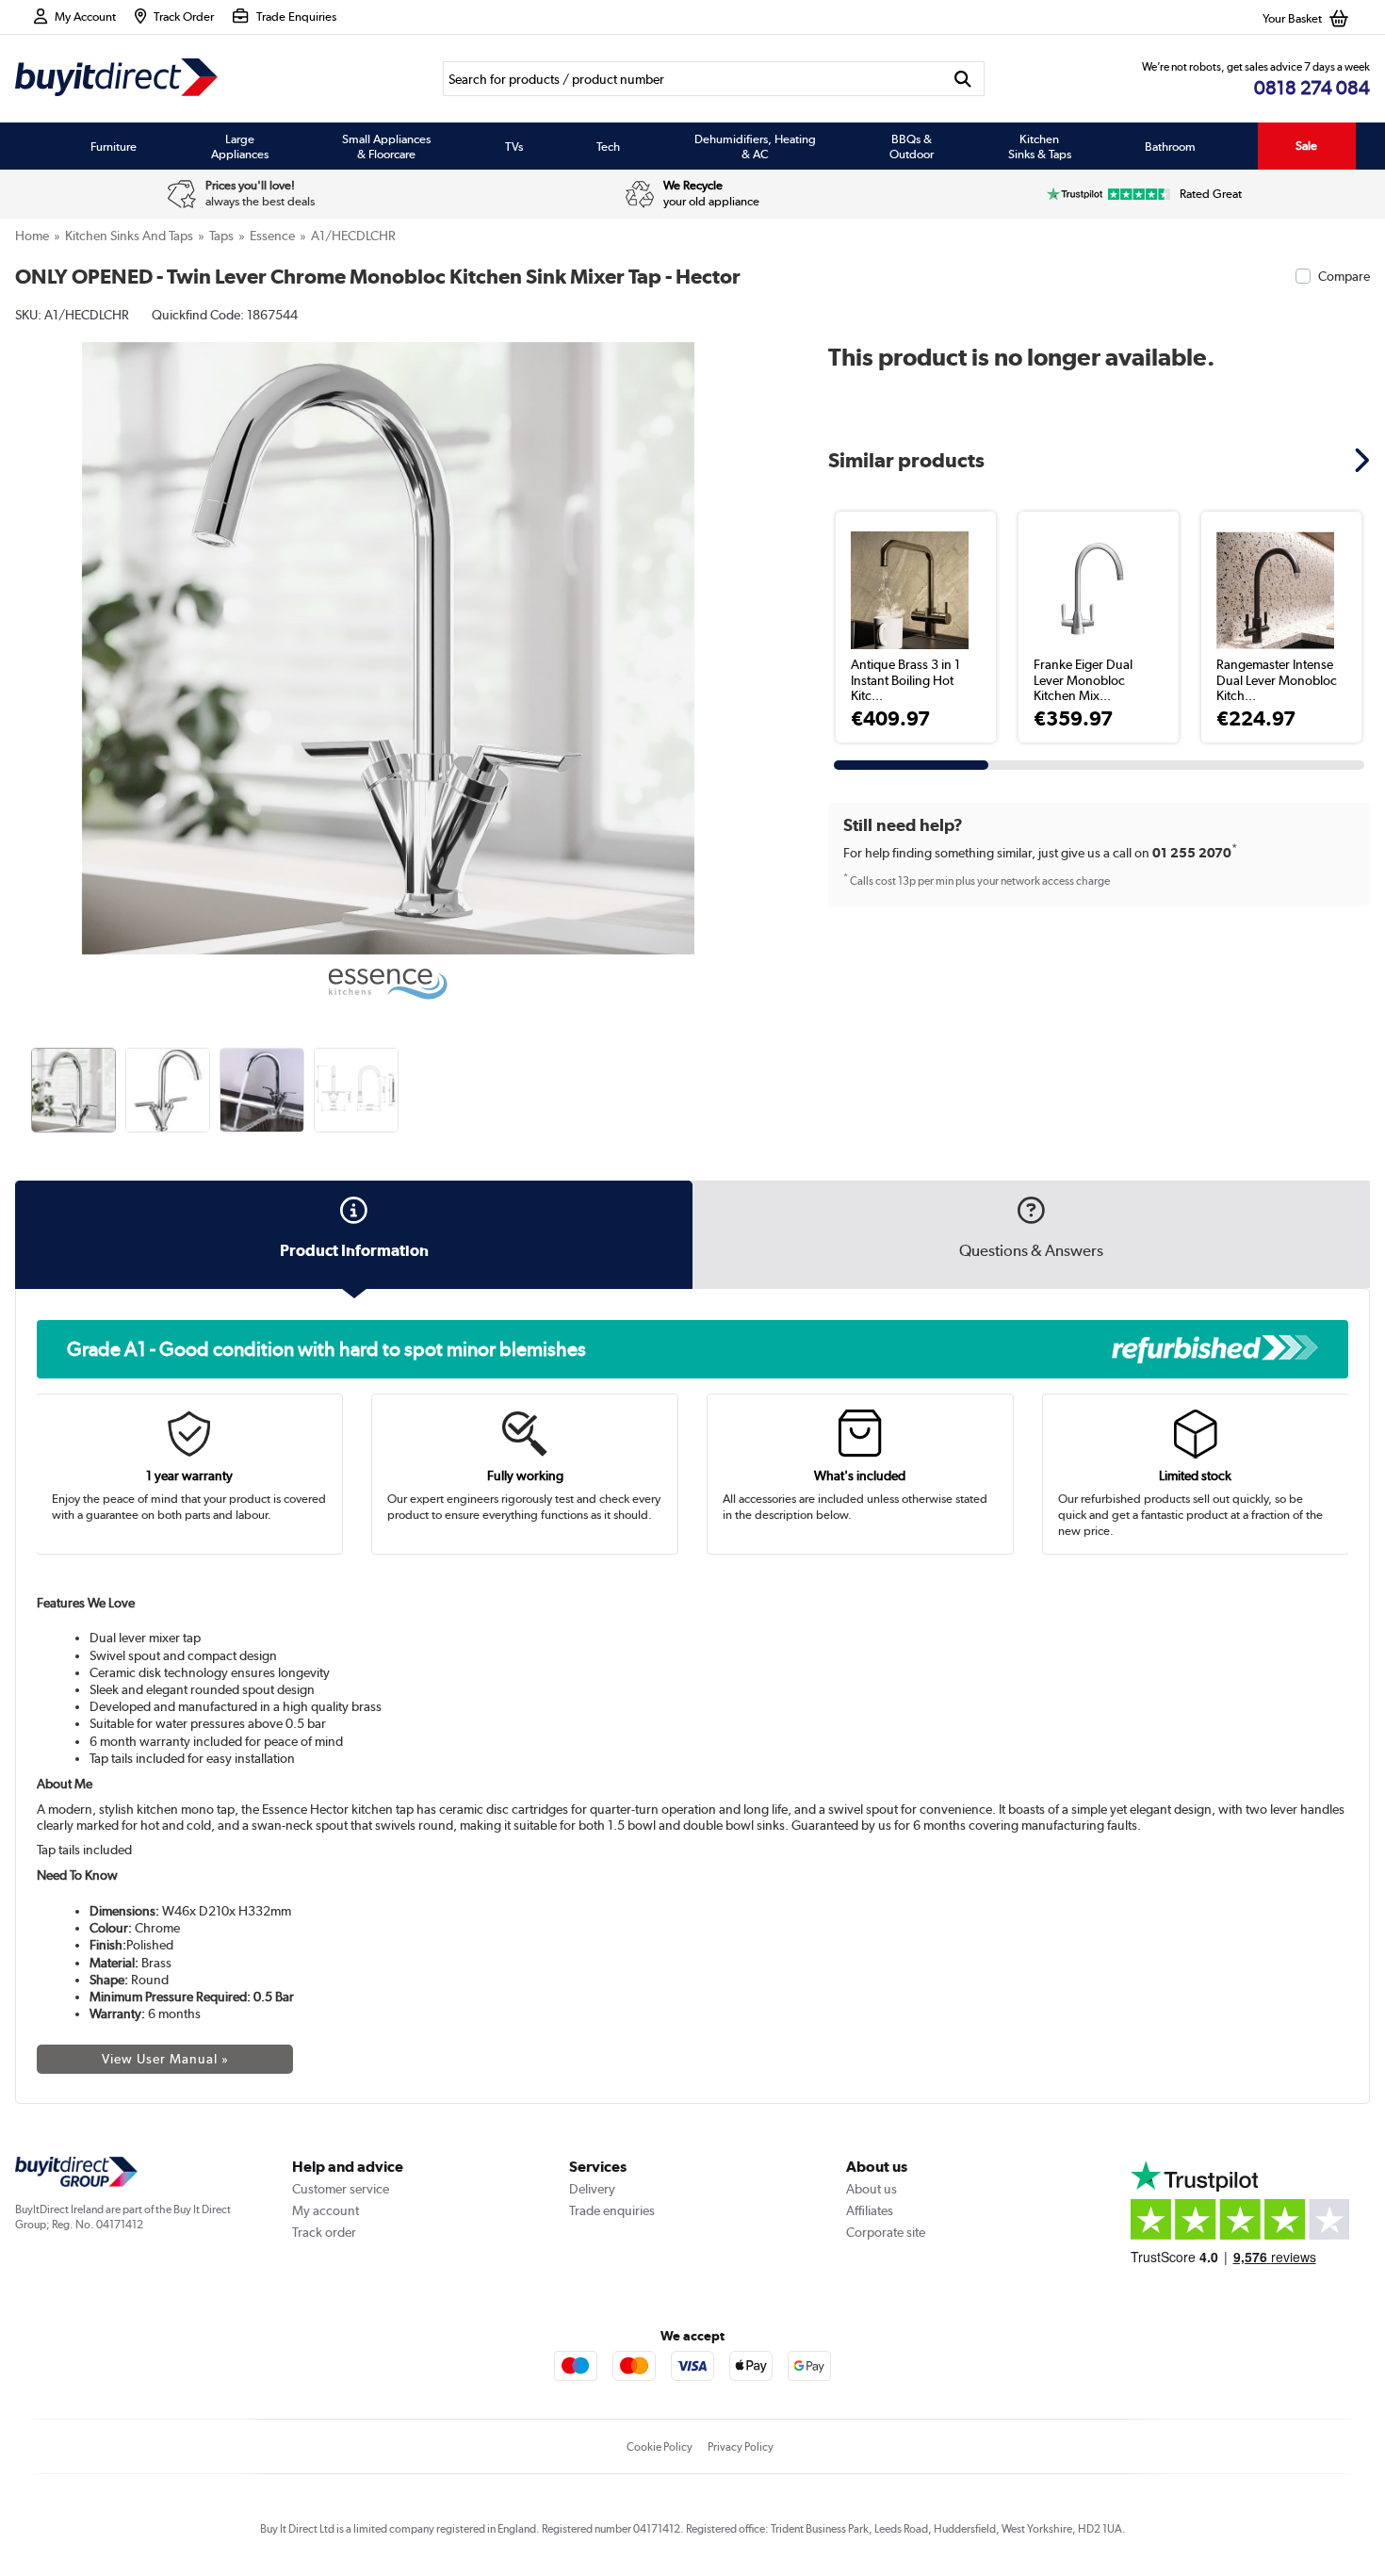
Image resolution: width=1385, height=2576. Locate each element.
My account (326, 2210)
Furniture (114, 146)
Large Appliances (240, 146)
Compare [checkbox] (1344, 276)
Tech (608, 146)
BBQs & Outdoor (912, 146)
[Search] (962, 79)
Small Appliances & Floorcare (386, 146)
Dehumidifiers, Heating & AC (755, 146)
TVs (514, 146)
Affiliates (870, 2210)
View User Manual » (165, 2059)
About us (872, 2189)
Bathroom (1170, 146)
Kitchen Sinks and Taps (129, 236)
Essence (272, 236)
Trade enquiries (612, 2210)
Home (32, 236)
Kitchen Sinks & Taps (1040, 146)
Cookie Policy (660, 2447)
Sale (1306, 146)
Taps (221, 236)
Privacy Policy (741, 2447)
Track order (324, 2232)
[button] (747, 628)
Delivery (592, 2189)
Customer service (341, 2189)
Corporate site (886, 2232)
